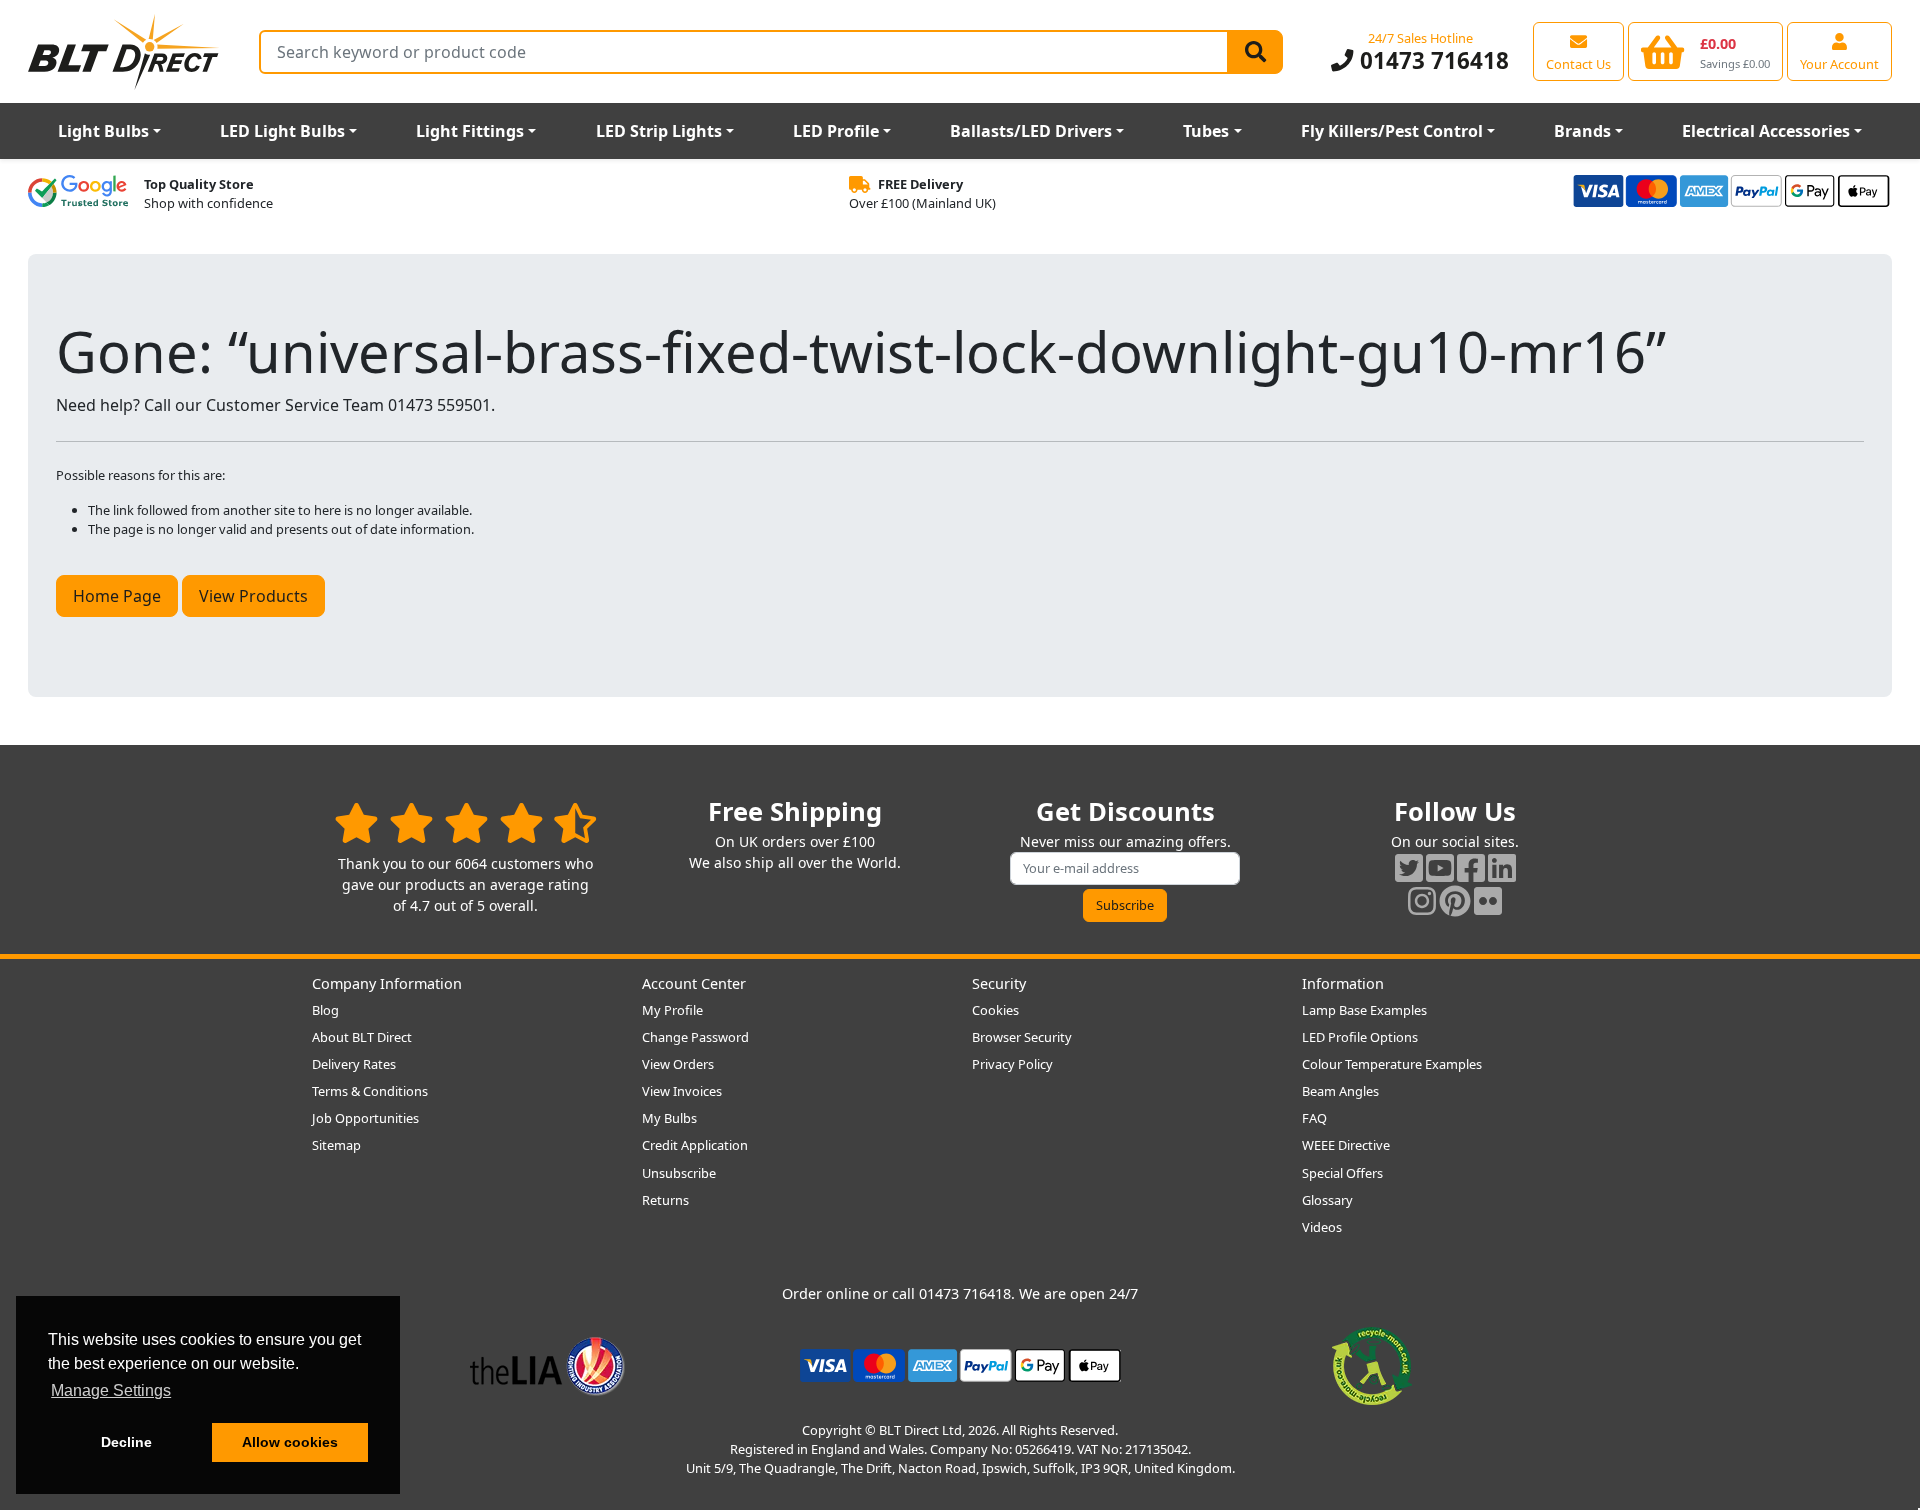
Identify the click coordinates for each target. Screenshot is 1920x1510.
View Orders (678, 1064)
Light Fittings (470, 131)
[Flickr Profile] (1488, 900)
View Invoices (682, 1091)
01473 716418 (1431, 60)
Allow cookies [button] (290, 1442)
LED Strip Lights (659, 131)
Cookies (995, 1010)
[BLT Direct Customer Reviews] (465, 822)
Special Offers (1342, 1173)
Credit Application (695, 1145)
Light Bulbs (103, 131)
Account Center (694, 983)
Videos (1322, 1227)
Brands (1582, 131)
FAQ (1314, 1118)
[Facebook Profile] (1471, 867)
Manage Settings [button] (111, 1390)
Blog (325, 1010)
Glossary (1327, 1200)
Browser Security (1022, 1037)
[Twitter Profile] (1409, 867)
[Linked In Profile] (1502, 867)
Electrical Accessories (1766, 131)
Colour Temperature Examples (1392, 1064)
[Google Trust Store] (78, 194)
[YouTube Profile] (1440, 867)
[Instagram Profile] (1422, 900)
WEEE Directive (1346, 1145)
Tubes (1206, 131)
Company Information (387, 983)
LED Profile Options (1360, 1037)
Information (1343, 983)
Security (999, 983)
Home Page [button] (117, 596)
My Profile (672, 1010)
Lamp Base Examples (1364, 1010)
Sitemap (336, 1145)
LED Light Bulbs (282, 131)
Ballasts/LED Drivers (1031, 131)
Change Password (695, 1037)
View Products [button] (253, 596)
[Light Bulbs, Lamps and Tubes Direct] (124, 51)
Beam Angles (1340, 1091)
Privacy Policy (1012, 1064)
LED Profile (836, 131)
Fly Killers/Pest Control (1392, 131)
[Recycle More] (1372, 1364)
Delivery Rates (354, 1064)
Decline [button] (126, 1442)
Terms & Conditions (370, 1091)
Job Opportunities (365, 1118)
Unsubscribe (679, 1173)
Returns (665, 1200)
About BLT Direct (362, 1037)
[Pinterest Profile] (1455, 900)
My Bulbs (669, 1118)
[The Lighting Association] (547, 1364)
